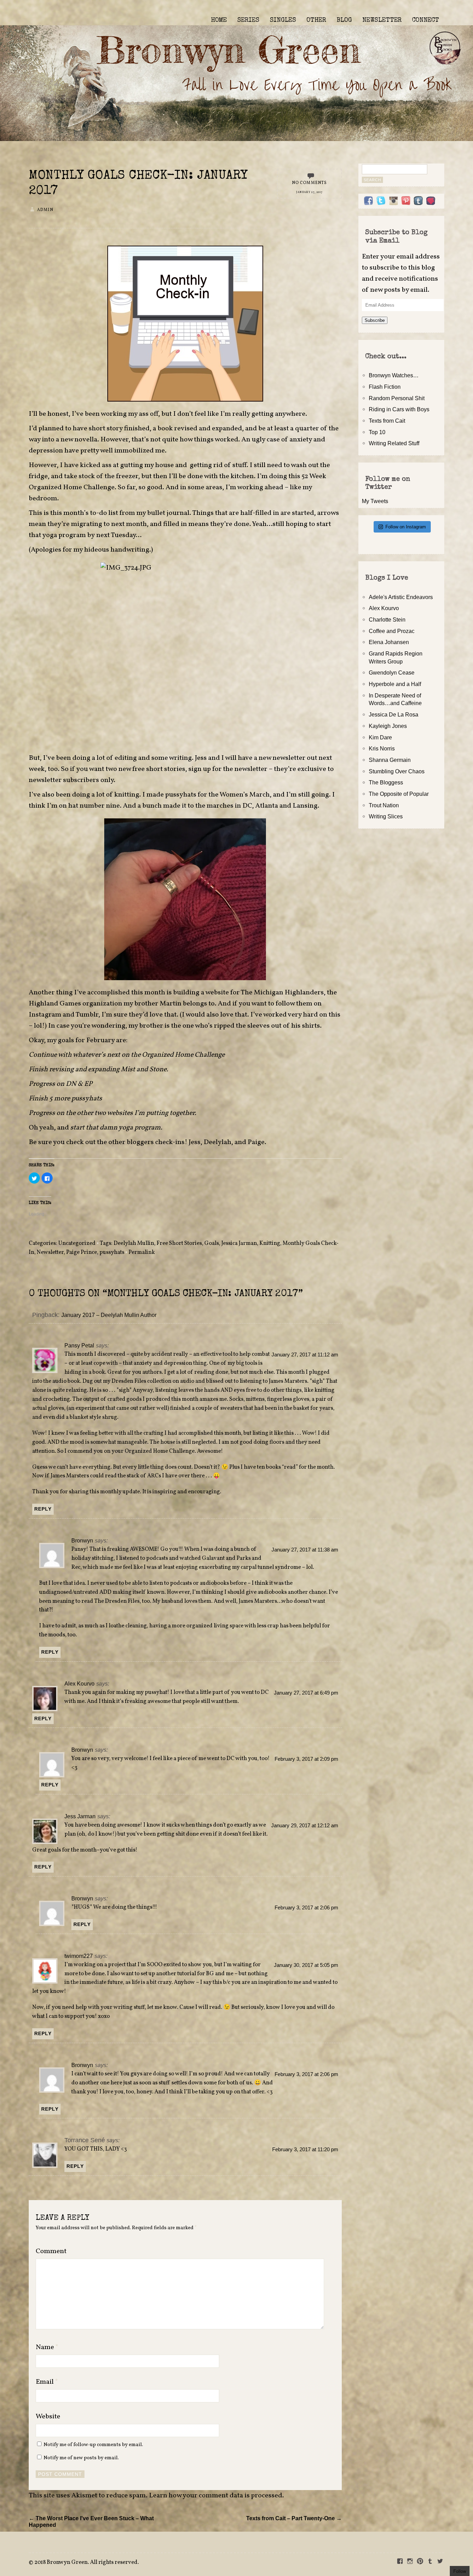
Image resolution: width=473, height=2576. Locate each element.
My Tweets (375, 501)
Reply (43, 1509)
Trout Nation (384, 805)
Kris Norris (382, 748)
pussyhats (112, 1252)
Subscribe (375, 320)
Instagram (45, 1015)
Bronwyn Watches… (394, 375)
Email (47, 2382)
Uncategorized (77, 1243)
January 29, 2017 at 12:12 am (305, 1826)
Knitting (270, 1243)
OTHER (316, 20)
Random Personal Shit (397, 398)
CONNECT (426, 20)
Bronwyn (82, 1540)
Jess (201, 758)
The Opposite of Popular (399, 794)
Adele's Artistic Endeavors (401, 597)
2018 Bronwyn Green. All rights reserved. (87, 2562)
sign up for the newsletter (229, 769)
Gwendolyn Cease (392, 672)
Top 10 (377, 432)
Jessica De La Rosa (394, 714)
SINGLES (283, 20)
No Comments (310, 183)
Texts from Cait (387, 421)
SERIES (248, 20)
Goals (212, 1243)
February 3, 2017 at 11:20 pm (305, 2149)
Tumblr (87, 1015)
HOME (219, 20)
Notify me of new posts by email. (81, 2458)
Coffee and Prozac (392, 631)
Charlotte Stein (387, 619)
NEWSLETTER (382, 20)
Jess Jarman (80, 1816)
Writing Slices (386, 816)
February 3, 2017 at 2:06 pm (306, 1908)
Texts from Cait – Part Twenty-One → (294, 2518)
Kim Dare (380, 737)
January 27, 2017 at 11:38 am (305, 1550)
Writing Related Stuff (394, 443)
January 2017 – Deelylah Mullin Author (109, 1315)
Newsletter (50, 1252)
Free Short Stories (179, 1243)
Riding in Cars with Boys (399, 409)
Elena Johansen (389, 642)
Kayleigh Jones (388, 726)
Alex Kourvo (79, 1683)
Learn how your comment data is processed (216, 2496)
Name (47, 2347)
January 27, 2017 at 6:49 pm (306, 1693)
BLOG (344, 20)
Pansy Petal (79, 1345)
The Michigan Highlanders (282, 993)
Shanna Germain (390, 760)
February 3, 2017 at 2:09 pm (306, 1759)
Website (48, 2417)
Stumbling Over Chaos (397, 771)
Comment (51, 2251)
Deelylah (217, 1142)
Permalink (142, 1252)
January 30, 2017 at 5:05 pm (306, 1965)
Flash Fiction (385, 387)
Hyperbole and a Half (395, 684)
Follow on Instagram (406, 527)
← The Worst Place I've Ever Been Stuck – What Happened (91, 2521)
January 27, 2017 (309, 192)
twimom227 (79, 1956)
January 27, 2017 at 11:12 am (305, 1355)
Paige (256, 1142)
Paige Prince (82, 1252)
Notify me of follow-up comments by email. (93, 2445)
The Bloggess (386, 782)
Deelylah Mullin (134, 1243)
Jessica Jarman (239, 1243)
